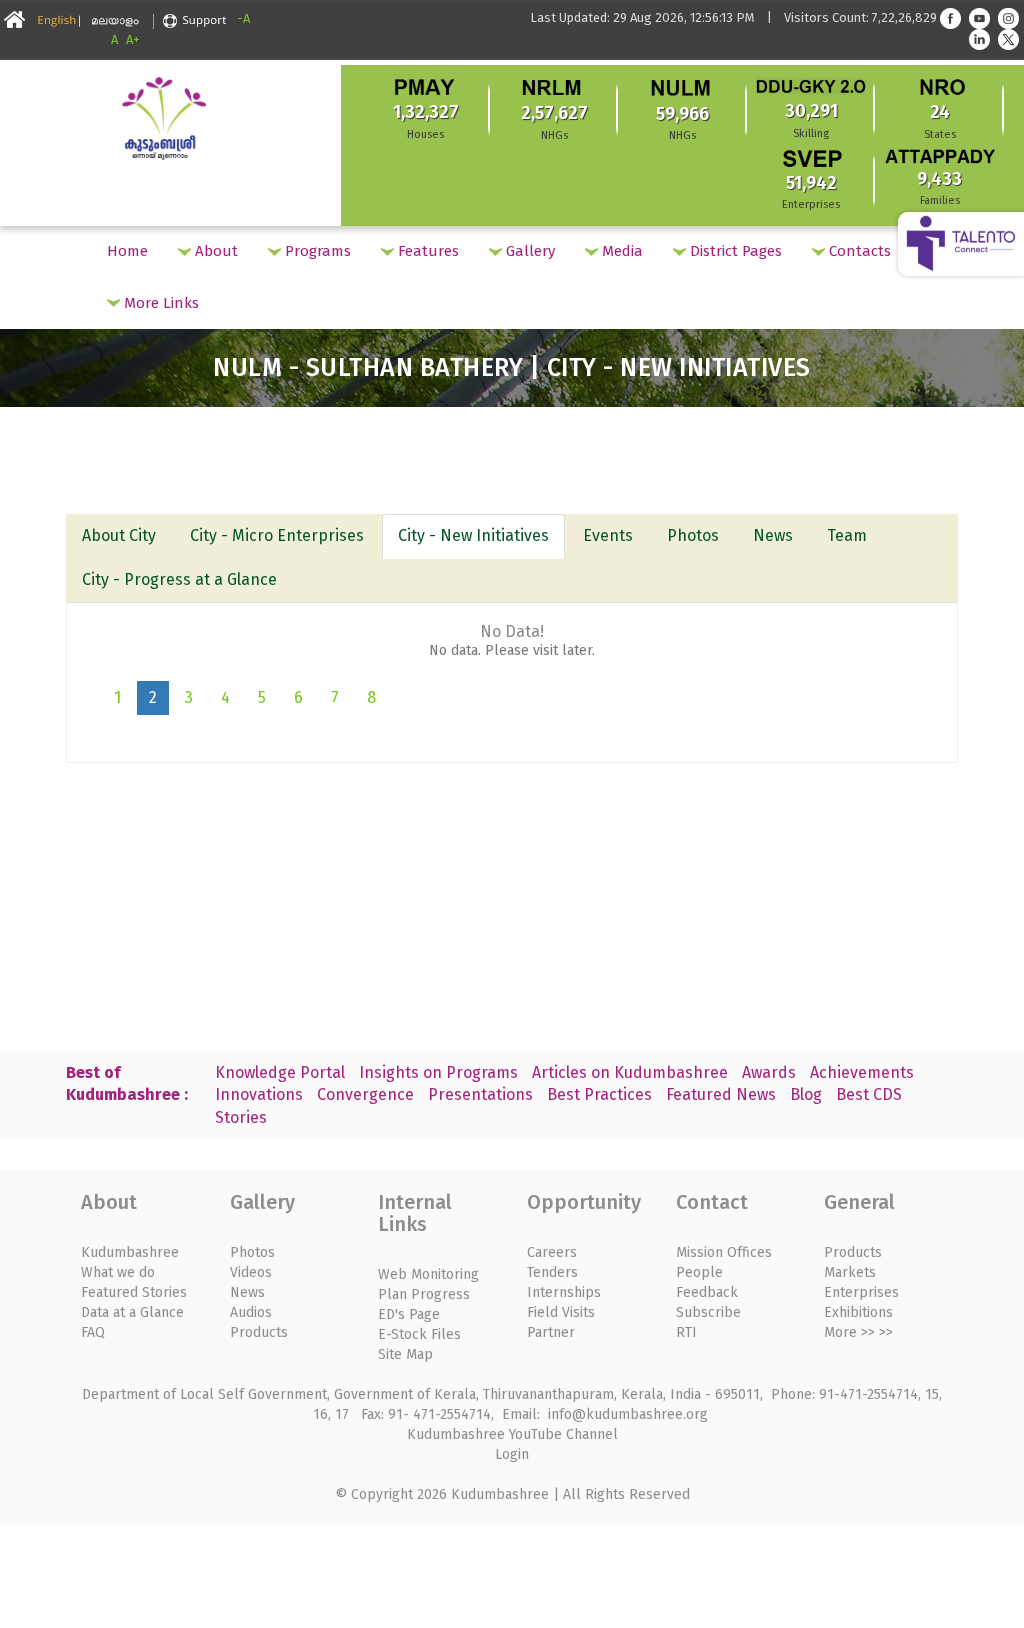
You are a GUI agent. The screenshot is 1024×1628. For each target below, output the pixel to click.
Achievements (862, 1072)
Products (259, 1332)
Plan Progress (424, 1294)
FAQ (93, 1332)
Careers (552, 1252)
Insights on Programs (438, 1072)
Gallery (528, 251)
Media (620, 251)
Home (127, 251)
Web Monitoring (428, 1274)
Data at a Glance (132, 1312)
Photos (693, 535)
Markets (850, 1272)
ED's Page (409, 1314)
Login (512, 1454)
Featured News (721, 1094)
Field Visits (561, 1312)
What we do (118, 1272)
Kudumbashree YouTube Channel (512, 1434)
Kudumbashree (130, 1252)
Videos (251, 1272)
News (773, 535)
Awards (769, 1072)
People (699, 1272)
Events (608, 535)
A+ (133, 39)
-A (243, 18)
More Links (159, 303)
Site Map (405, 1354)
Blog (806, 1094)
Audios (251, 1312)
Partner (551, 1332)
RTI (686, 1332)
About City (119, 535)
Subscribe (708, 1312)
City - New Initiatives (473, 535)
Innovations (259, 1094)
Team (847, 535)
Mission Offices (724, 1252)
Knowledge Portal (280, 1072)
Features (426, 251)
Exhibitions (858, 1312)
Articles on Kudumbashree (630, 1072)
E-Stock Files (419, 1334)
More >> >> (858, 1332)
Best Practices (599, 1094)
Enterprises (861, 1292)
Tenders (552, 1272)
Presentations (480, 1094)
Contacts (858, 251)
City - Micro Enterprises (277, 535)
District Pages (734, 251)
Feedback (707, 1292)
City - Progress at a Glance (179, 579)
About (214, 251)
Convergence (365, 1094)
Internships (564, 1292)
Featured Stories (134, 1292)
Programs (316, 251)
